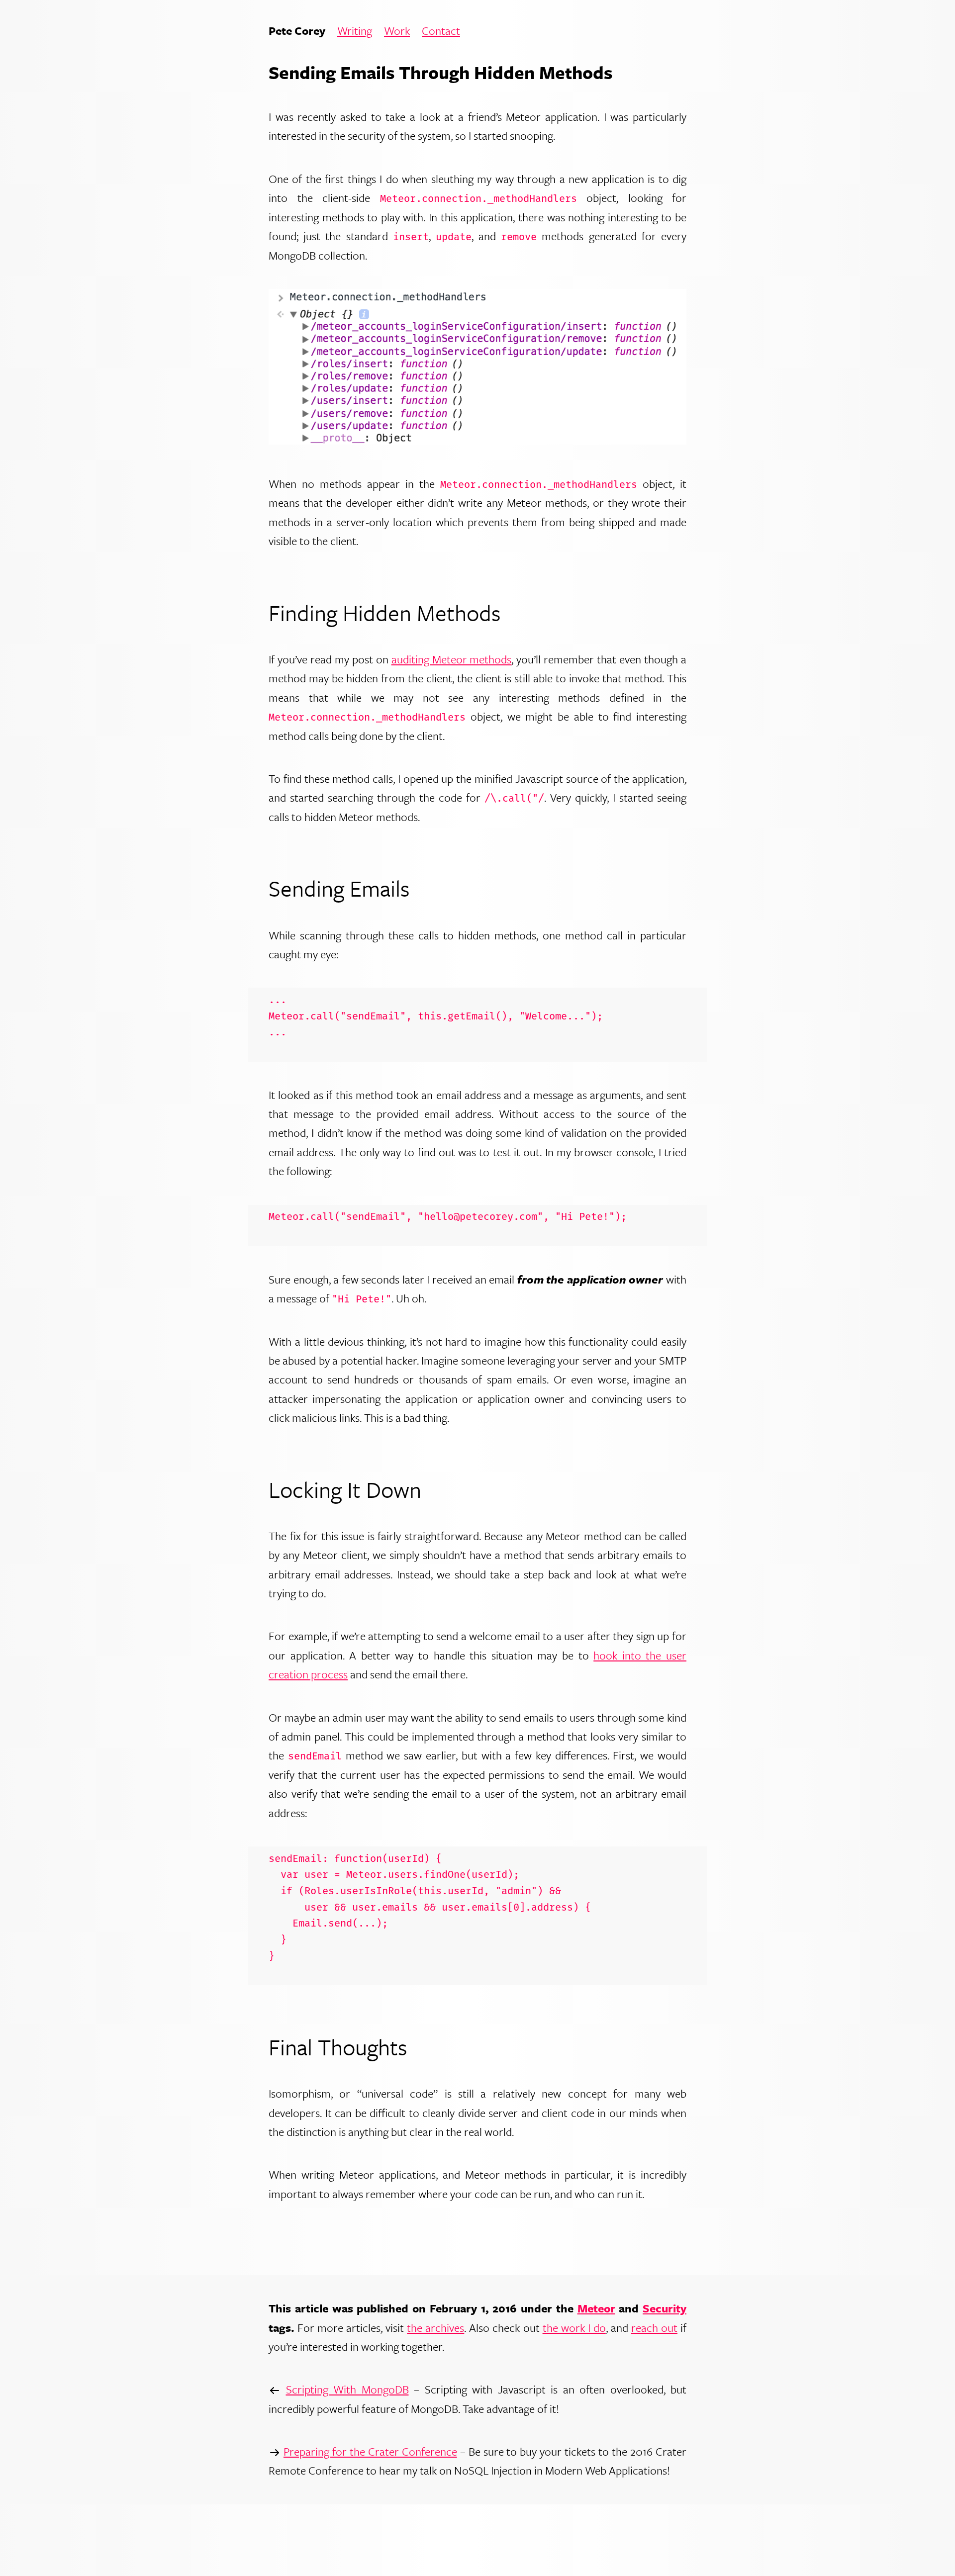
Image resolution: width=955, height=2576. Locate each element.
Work (397, 31)
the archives (435, 2328)
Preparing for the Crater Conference (370, 2451)
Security (665, 2308)
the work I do (574, 2328)
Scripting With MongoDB (347, 2389)
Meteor (596, 2308)
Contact (441, 31)
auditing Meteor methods (452, 659)
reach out (654, 2328)
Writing (355, 31)
